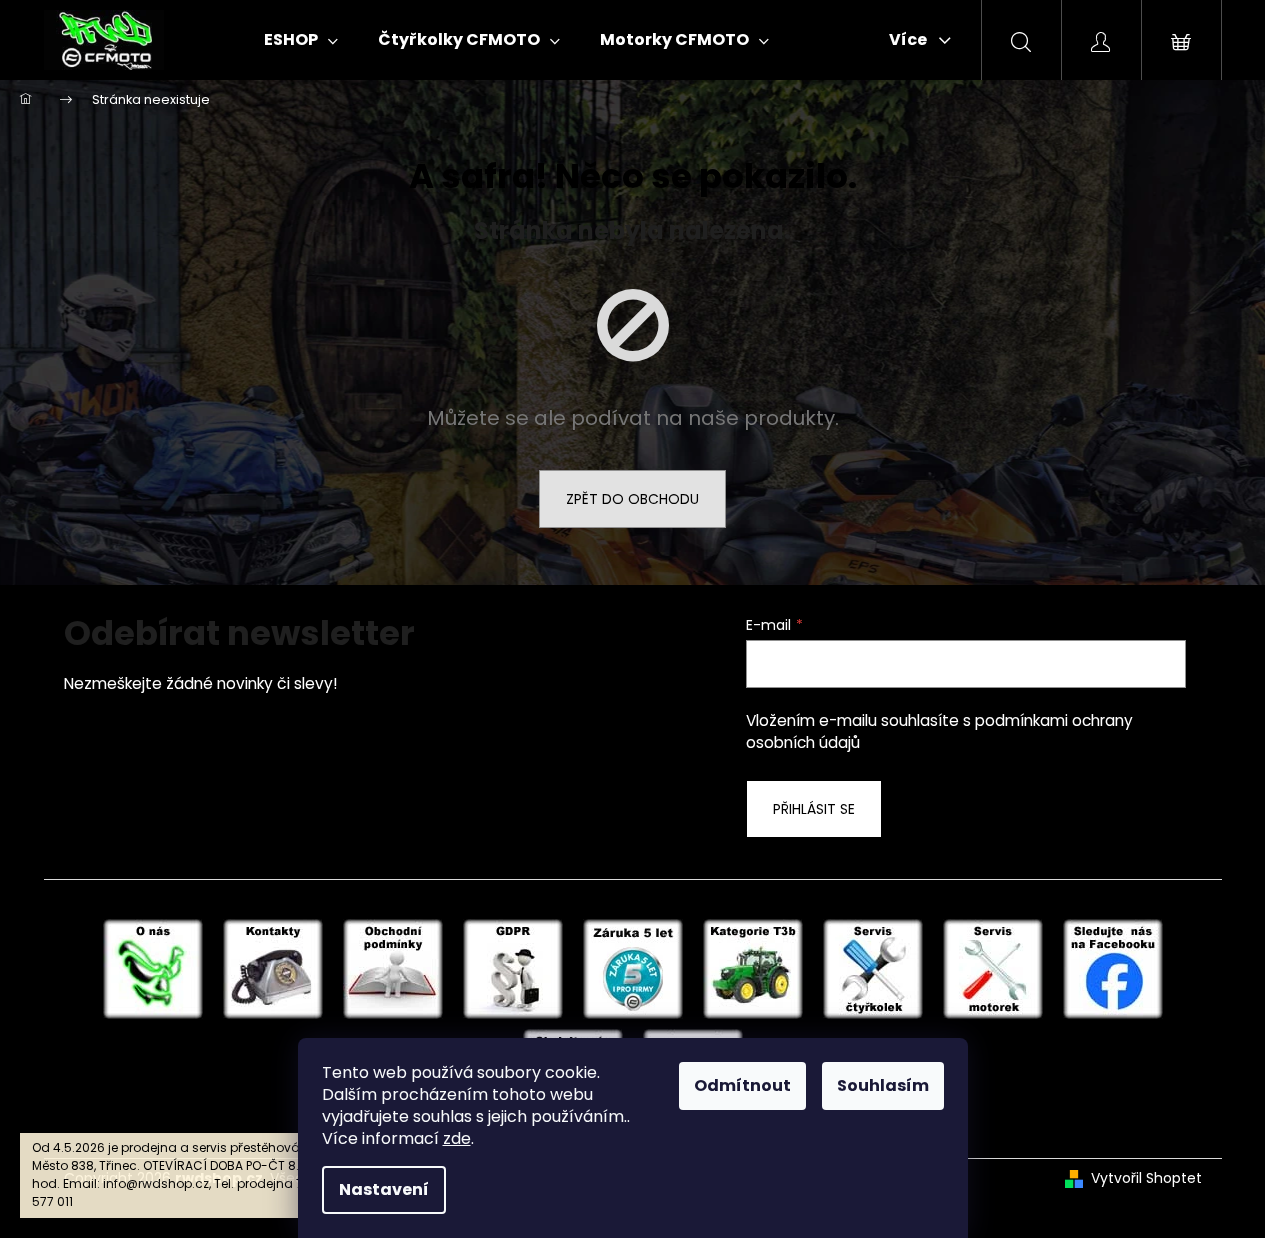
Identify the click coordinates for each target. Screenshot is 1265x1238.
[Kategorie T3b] (753, 968)
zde (457, 1138)
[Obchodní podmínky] (393, 968)
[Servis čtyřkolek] (873, 968)
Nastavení (384, 1189)
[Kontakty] (273, 968)
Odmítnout (742, 1085)
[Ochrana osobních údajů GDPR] (513, 968)
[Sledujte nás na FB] (1113, 968)
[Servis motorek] (993, 968)
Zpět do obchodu (632, 499)
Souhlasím (883, 1085)
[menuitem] (301, 40)
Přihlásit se (814, 809)
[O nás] (153, 968)
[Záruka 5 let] (633, 968)
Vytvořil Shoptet (1146, 1178)
